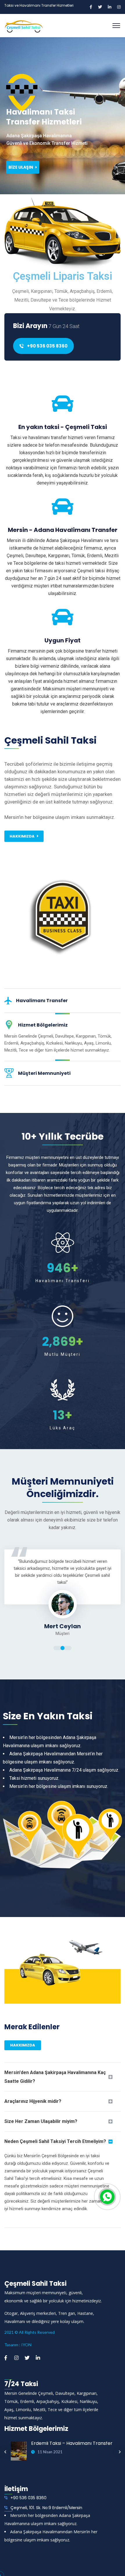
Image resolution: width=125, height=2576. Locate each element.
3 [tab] (69, 1648)
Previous (5, 2452)
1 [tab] (56, 1648)
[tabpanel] (63, 1593)
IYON (26, 2345)
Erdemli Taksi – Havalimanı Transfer (72, 2443)
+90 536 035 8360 (47, 346)
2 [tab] (63, 1648)
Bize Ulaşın (21, 167)
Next (120, 2452)
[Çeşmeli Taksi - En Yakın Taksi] (24, 25)
